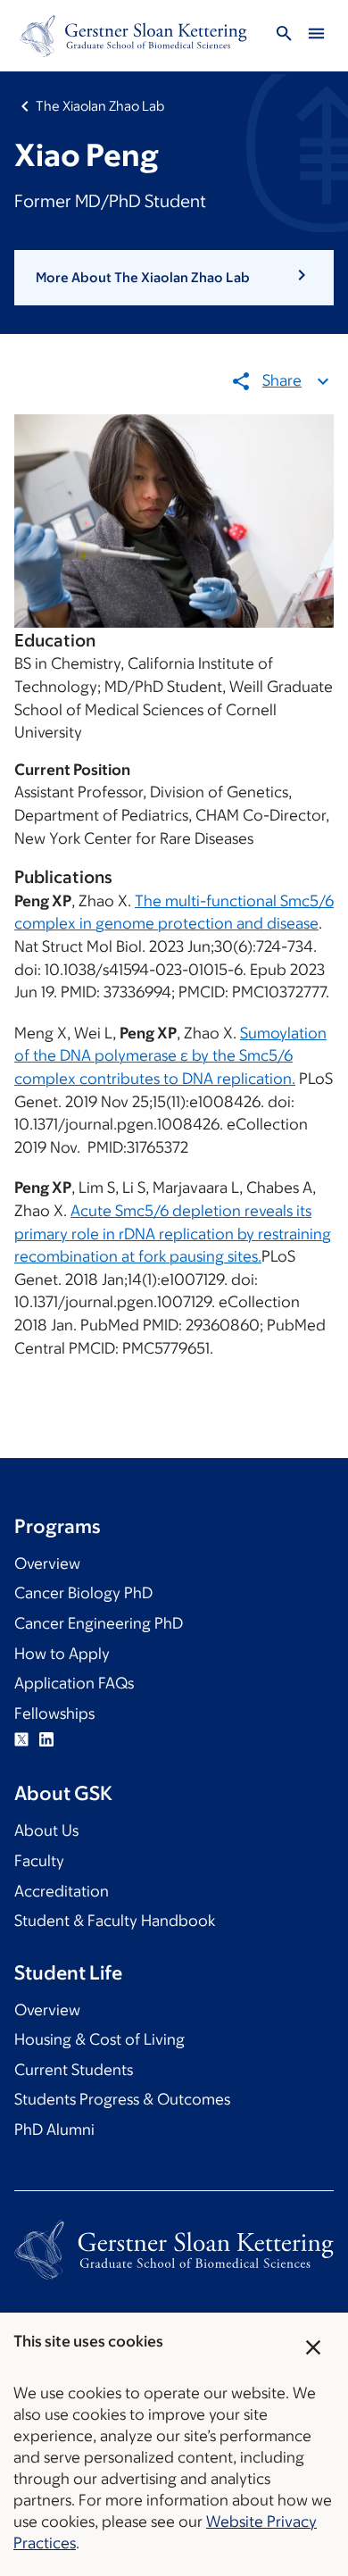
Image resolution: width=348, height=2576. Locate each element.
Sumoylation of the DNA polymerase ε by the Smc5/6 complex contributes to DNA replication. (170, 1056)
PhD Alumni (54, 2130)
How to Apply (62, 1654)
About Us (46, 1830)
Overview (47, 1563)
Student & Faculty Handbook (115, 1921)
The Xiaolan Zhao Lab (100, 106)
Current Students (74, 2070)
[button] (174, 278)
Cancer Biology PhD (83, 1593)
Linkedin (46, 1739)
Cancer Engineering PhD (99, 1623)
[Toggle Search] (284, 36)
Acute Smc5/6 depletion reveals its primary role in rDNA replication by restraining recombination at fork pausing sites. (173, 1234)
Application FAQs (74, 1683)
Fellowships (54, 1713)
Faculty (39, 1861)
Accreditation (62, 1891)
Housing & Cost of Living (99, 2039)
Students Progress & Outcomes (122, 2099)
